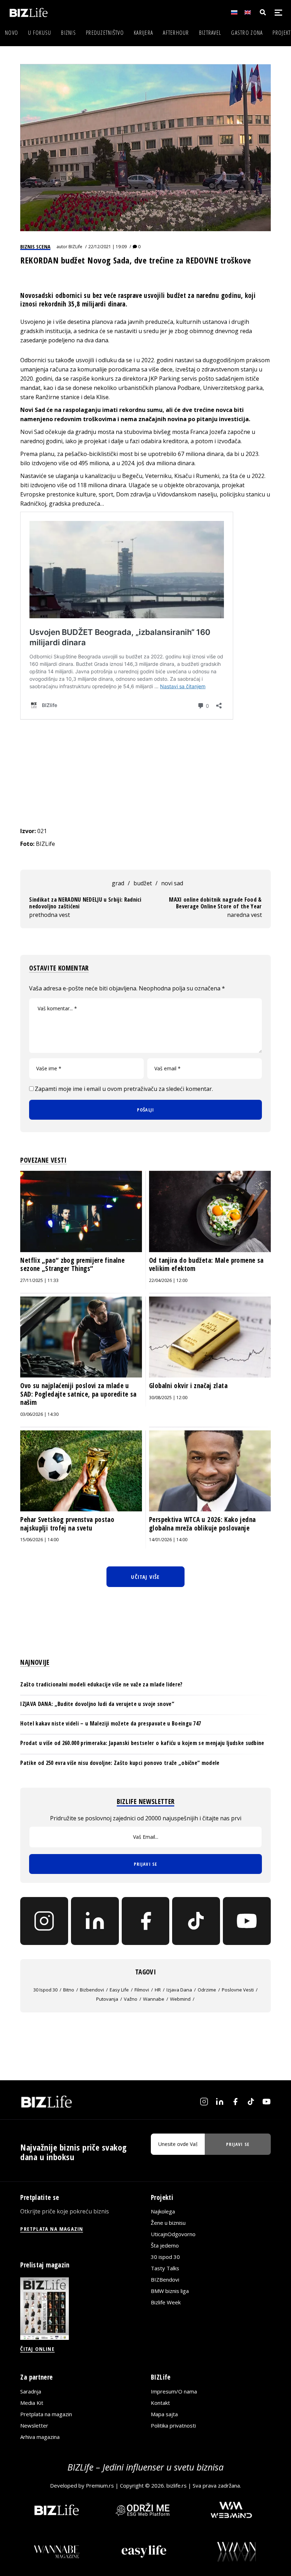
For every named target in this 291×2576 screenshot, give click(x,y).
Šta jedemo (165, 2245)
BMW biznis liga (170, 2291)
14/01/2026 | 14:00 (168, 1540)
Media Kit (32, 2403)
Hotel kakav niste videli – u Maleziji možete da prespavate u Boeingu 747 (111, 1723)
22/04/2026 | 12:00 (168, 1280)
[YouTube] (247, 1921)
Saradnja (31, 2391)
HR (158, 1990)
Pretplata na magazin (46, 2414)
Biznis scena (35, 246)
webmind (180, 1999)
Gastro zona (247, 33)
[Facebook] (146, 1921)
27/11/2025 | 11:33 (39, 1280)
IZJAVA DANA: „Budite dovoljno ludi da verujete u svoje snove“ (97, 1704)
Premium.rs (100, 2485)
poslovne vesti (238, 1990)
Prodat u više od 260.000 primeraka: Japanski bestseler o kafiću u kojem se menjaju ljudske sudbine (142, 1743)
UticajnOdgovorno (173, 2234)
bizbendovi (92, 1990)
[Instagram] (44, 1921)
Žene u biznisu (168, 2223)
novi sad (172, 883)
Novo (12, 33)
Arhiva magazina (40, 2437)
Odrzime (207, 1990)
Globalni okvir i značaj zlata (188, 1386)
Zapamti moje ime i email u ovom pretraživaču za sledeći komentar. (124, 1089)
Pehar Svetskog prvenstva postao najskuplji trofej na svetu (67, 1524)
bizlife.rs (177, 2485)
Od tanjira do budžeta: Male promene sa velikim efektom (206, 1265)
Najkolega (163, 2211)
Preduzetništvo (105, 33)
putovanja (107, 1999)
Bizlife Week (166, 2302)
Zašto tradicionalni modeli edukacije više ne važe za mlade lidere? (101, 1684)
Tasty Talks (165, 2268)
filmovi (142, 1990)
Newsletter (34, 2425)
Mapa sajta (164, 2414)
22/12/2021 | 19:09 (108, 247)
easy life (119, 1990)
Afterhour (176, 33)
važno (131, 1999)
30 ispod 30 (45, 1990)
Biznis (68, 33)
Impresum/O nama (174, 2391)
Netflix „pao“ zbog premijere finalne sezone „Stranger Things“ (72, 1265)
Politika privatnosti (173, 2425)
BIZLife (75, 247)
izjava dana (179, 1990)
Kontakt (160, 2403)
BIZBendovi (165, 2279)
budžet (143, 883)
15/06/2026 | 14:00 (39, 1540)
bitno (69, 1990)
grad (118, 883)
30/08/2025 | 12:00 (168, 1398)
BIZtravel (210, 33)
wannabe (154, 1999)
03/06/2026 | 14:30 (39, 1414)
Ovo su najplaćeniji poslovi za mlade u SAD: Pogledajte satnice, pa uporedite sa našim (78, 1394)
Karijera (143, 33)
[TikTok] (196, 1921)
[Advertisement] (146, 773)
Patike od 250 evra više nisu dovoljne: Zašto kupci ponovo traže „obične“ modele (120, 1763)
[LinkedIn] (95, 1921)
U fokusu (40, 33)
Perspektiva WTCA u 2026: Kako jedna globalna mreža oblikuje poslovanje (202, 1524)
